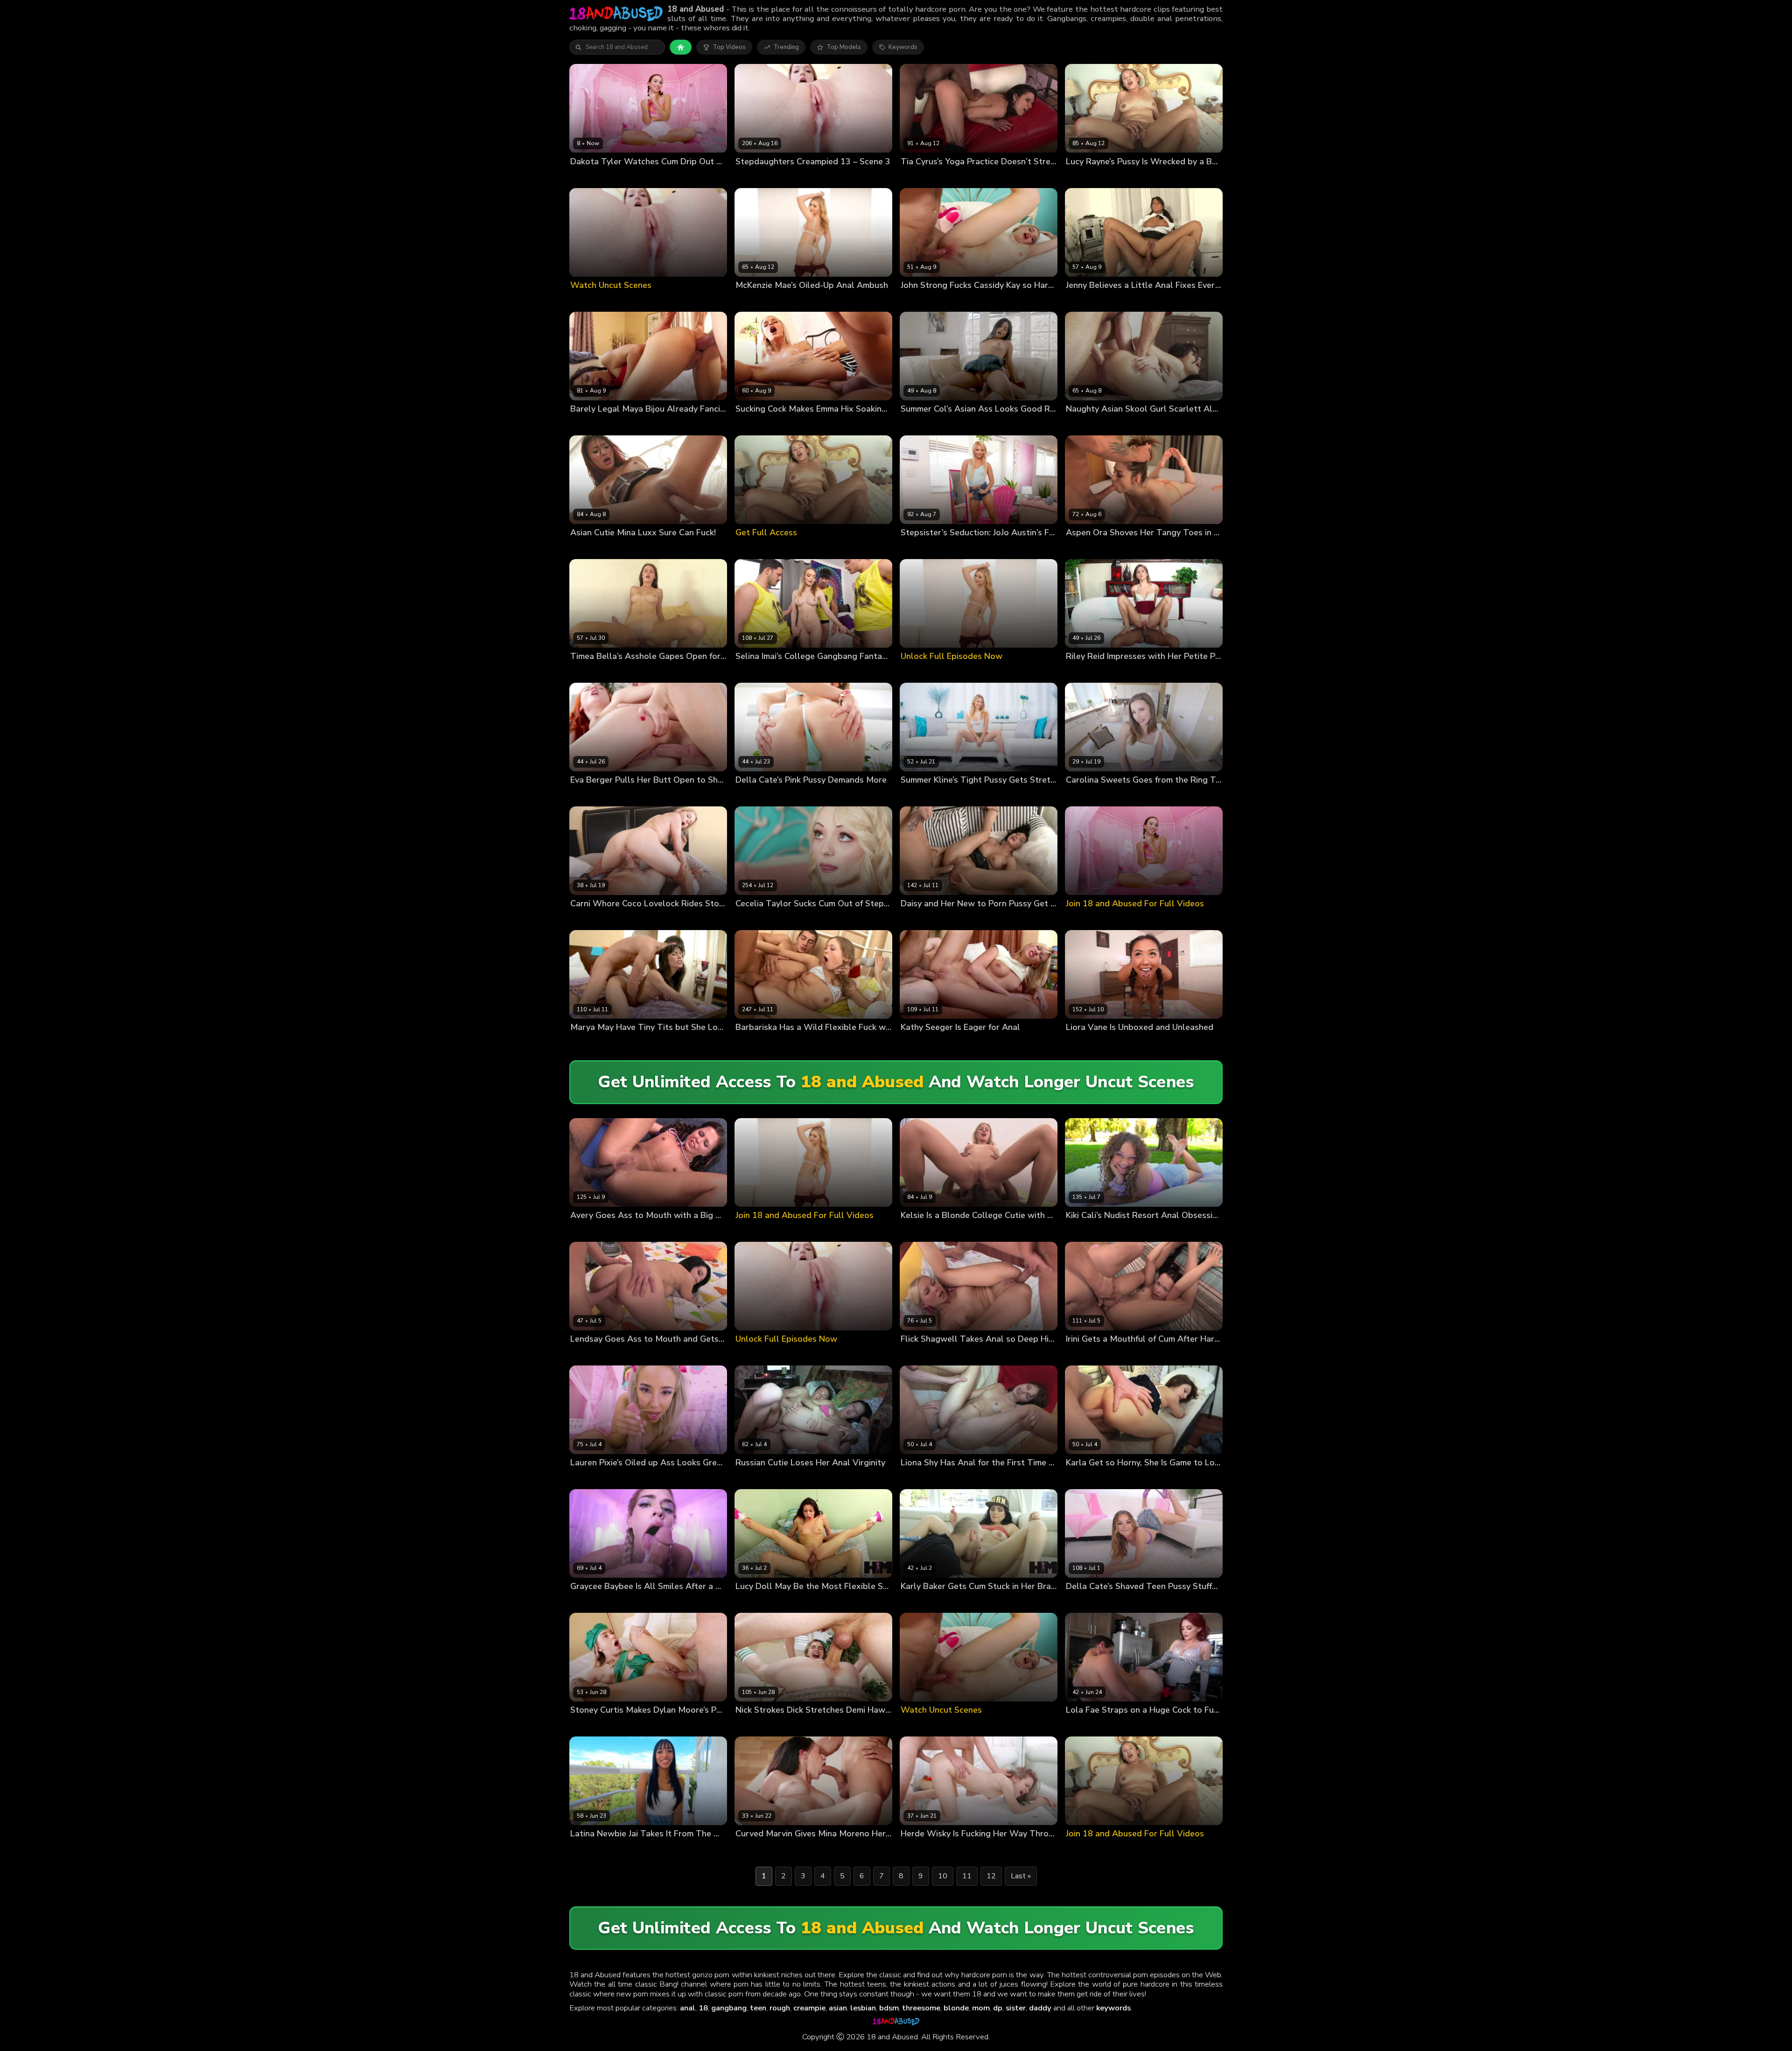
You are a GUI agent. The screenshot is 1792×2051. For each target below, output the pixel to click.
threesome (921, 2008)
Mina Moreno (800, 1850)
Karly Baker (918, 1602)
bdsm (889, 2008)
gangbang (729, 2008)
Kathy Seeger (921, 1043)
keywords (1113, 2008)
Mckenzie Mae (756, 301)
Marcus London (790, 424)
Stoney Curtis (637, 920)
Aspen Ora (1082, 548)
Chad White (1131, 424)
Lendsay (583, 1354)
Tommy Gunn (625, 424)
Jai (574, 1850)
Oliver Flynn (958, 424)
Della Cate (751, 796)
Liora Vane (1082, 1043)
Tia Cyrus (915, 177)
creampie (809, 2008)
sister (1016, 2008)
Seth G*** (785, 796)
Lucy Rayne (1083, 177)
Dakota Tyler (590, 177)
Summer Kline (921, 796)
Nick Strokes (793, 177)
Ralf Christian (612, 1043)
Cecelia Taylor (757, 920)
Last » (1021, 1876)
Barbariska (751, 1043)
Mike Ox (948, 548)
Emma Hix (750, 424)
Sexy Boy (958, 1043)
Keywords (903, 47)
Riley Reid (1081, 672)
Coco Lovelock (592, 920)
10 (943, 1876)
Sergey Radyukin (631, 796)
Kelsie (910, 1231)
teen (758, 2008)
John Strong (956, 301)
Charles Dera (632, 177)
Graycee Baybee (595, 1602)
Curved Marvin (757, 1850)
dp (998, 2008)
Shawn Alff (1109, 1231)
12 (991, 1876)
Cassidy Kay (918, 301)
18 (703, 2008)
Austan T (1115, 1043)
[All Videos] (681, 47)
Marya (579, 1043)
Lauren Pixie (588, 1479)
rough (780, 2008)
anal (688, 2008)
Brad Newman (803, 920)
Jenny (1074, 301)
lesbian (863, 2008)
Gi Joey (781, 672)
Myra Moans (753, 177)
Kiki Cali (1077, 1231)
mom (981, 2008)
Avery (579, 1231)
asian (838, 2008)
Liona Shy (915, 1479)
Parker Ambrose (862, 672)
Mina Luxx (585, 548)
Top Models (844, 47)
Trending (786, 47)
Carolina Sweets (1091, 796)
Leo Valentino (815, 672)
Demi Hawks (754, 1726)
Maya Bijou (586, 424)
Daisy (909, 920)
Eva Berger (587, 796)
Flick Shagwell (922, 1354)
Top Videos (729, 47)
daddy (1040, 2008)
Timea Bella (588, 672)
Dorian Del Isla (803, 301)
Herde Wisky (920, 1850)
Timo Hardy (937, 920)
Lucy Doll (749, 1602)
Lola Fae (1078, 1726)
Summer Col (919, 424)
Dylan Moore (589, 1726)
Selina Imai (752, 672)
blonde (956, 2008)
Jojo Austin (917, 548)
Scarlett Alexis (1088, 424)
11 (967, 1876)
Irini (1071, 1354)
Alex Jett (957, 796)
